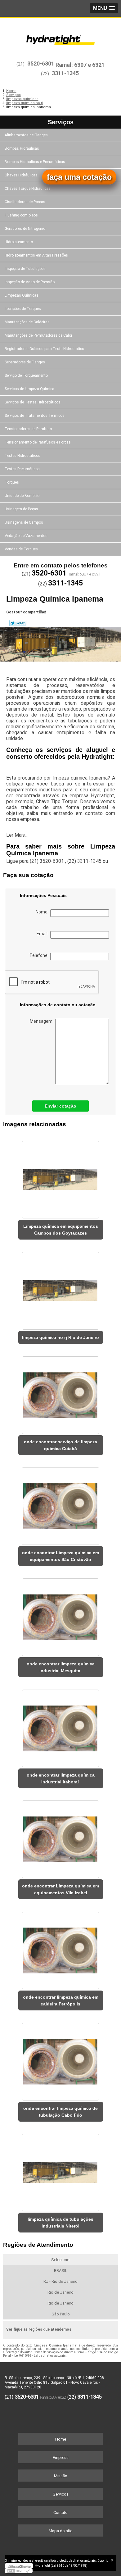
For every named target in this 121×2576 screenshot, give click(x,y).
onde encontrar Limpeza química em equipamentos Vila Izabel (60, 1889)
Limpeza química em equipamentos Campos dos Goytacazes (61, 1230)
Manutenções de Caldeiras (27, 322)
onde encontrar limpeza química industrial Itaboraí (61, 1778)
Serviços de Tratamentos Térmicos (35, 416)
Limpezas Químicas (22, 295)
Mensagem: (43, 1021)
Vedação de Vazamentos (26, 536)
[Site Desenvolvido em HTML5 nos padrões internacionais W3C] (19, 2571)
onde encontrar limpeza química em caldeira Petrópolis (61, 2000)
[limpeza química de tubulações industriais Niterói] (61, 2171)
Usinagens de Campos (24, 522)
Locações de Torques (23, 309)
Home (61, 2439)
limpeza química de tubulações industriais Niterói (60, 2223)
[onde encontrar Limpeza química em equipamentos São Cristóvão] (61, 1504)
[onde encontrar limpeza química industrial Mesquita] (61, 1615)
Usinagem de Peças (21, 509)
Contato (60, 2512)
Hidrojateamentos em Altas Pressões (36, 255)
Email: (43, 934)
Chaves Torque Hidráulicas (28, 189)
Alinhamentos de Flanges (26, 135)
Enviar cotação (60, 1106)
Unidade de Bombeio (22, 496)
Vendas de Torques (21, 549)
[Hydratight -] (60, 36)
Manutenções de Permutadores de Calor (38, 335)
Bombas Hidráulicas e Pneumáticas (35, 162)
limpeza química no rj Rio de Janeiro (60, 1337)
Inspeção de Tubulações (25, 269)
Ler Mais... (17, 835)
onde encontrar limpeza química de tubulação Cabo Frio (60, 2112)
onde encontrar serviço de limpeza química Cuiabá (60, 1445)
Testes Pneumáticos (22, 469)
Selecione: (61, 2260)
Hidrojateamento (19, 242)
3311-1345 (65, 73)
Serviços (61, 122)
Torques (12, 482)
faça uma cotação (79, 177)
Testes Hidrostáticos (22, 456)
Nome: (43, 912)
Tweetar (18, 623)
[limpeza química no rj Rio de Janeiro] (61, 1289)
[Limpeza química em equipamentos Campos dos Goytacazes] (61, 1178)
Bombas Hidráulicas (22, 148)
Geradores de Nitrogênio (25, 229)
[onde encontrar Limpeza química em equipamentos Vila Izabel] (61, 1837)
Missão (61, 2476)
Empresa (61, 2458)
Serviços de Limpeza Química (29, 389)
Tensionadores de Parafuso (28, 429)
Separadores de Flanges (25, 362)
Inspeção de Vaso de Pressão (30, 282)
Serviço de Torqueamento (26, 375)
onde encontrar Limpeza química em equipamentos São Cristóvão (60, 1556)
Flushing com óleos (21, 215)
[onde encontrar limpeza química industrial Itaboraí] (61, 1726)
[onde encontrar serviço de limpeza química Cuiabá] (61, 1393)
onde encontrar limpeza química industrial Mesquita (61, 1667)
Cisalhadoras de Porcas (25, 202)
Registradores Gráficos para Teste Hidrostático (44, 349)
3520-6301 (41, 64)
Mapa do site (60, 2531)
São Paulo (61, 2314)
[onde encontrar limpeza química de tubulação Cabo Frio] (61, 2059)
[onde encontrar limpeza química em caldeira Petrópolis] (61, 1948)
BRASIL (61, 2271)
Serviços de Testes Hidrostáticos (33, 402)
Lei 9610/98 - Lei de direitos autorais (40, 2356)
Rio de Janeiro (60, 2292)
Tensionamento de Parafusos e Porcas (38, 442)
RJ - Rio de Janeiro (60, 2281)
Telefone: (40, 955)
